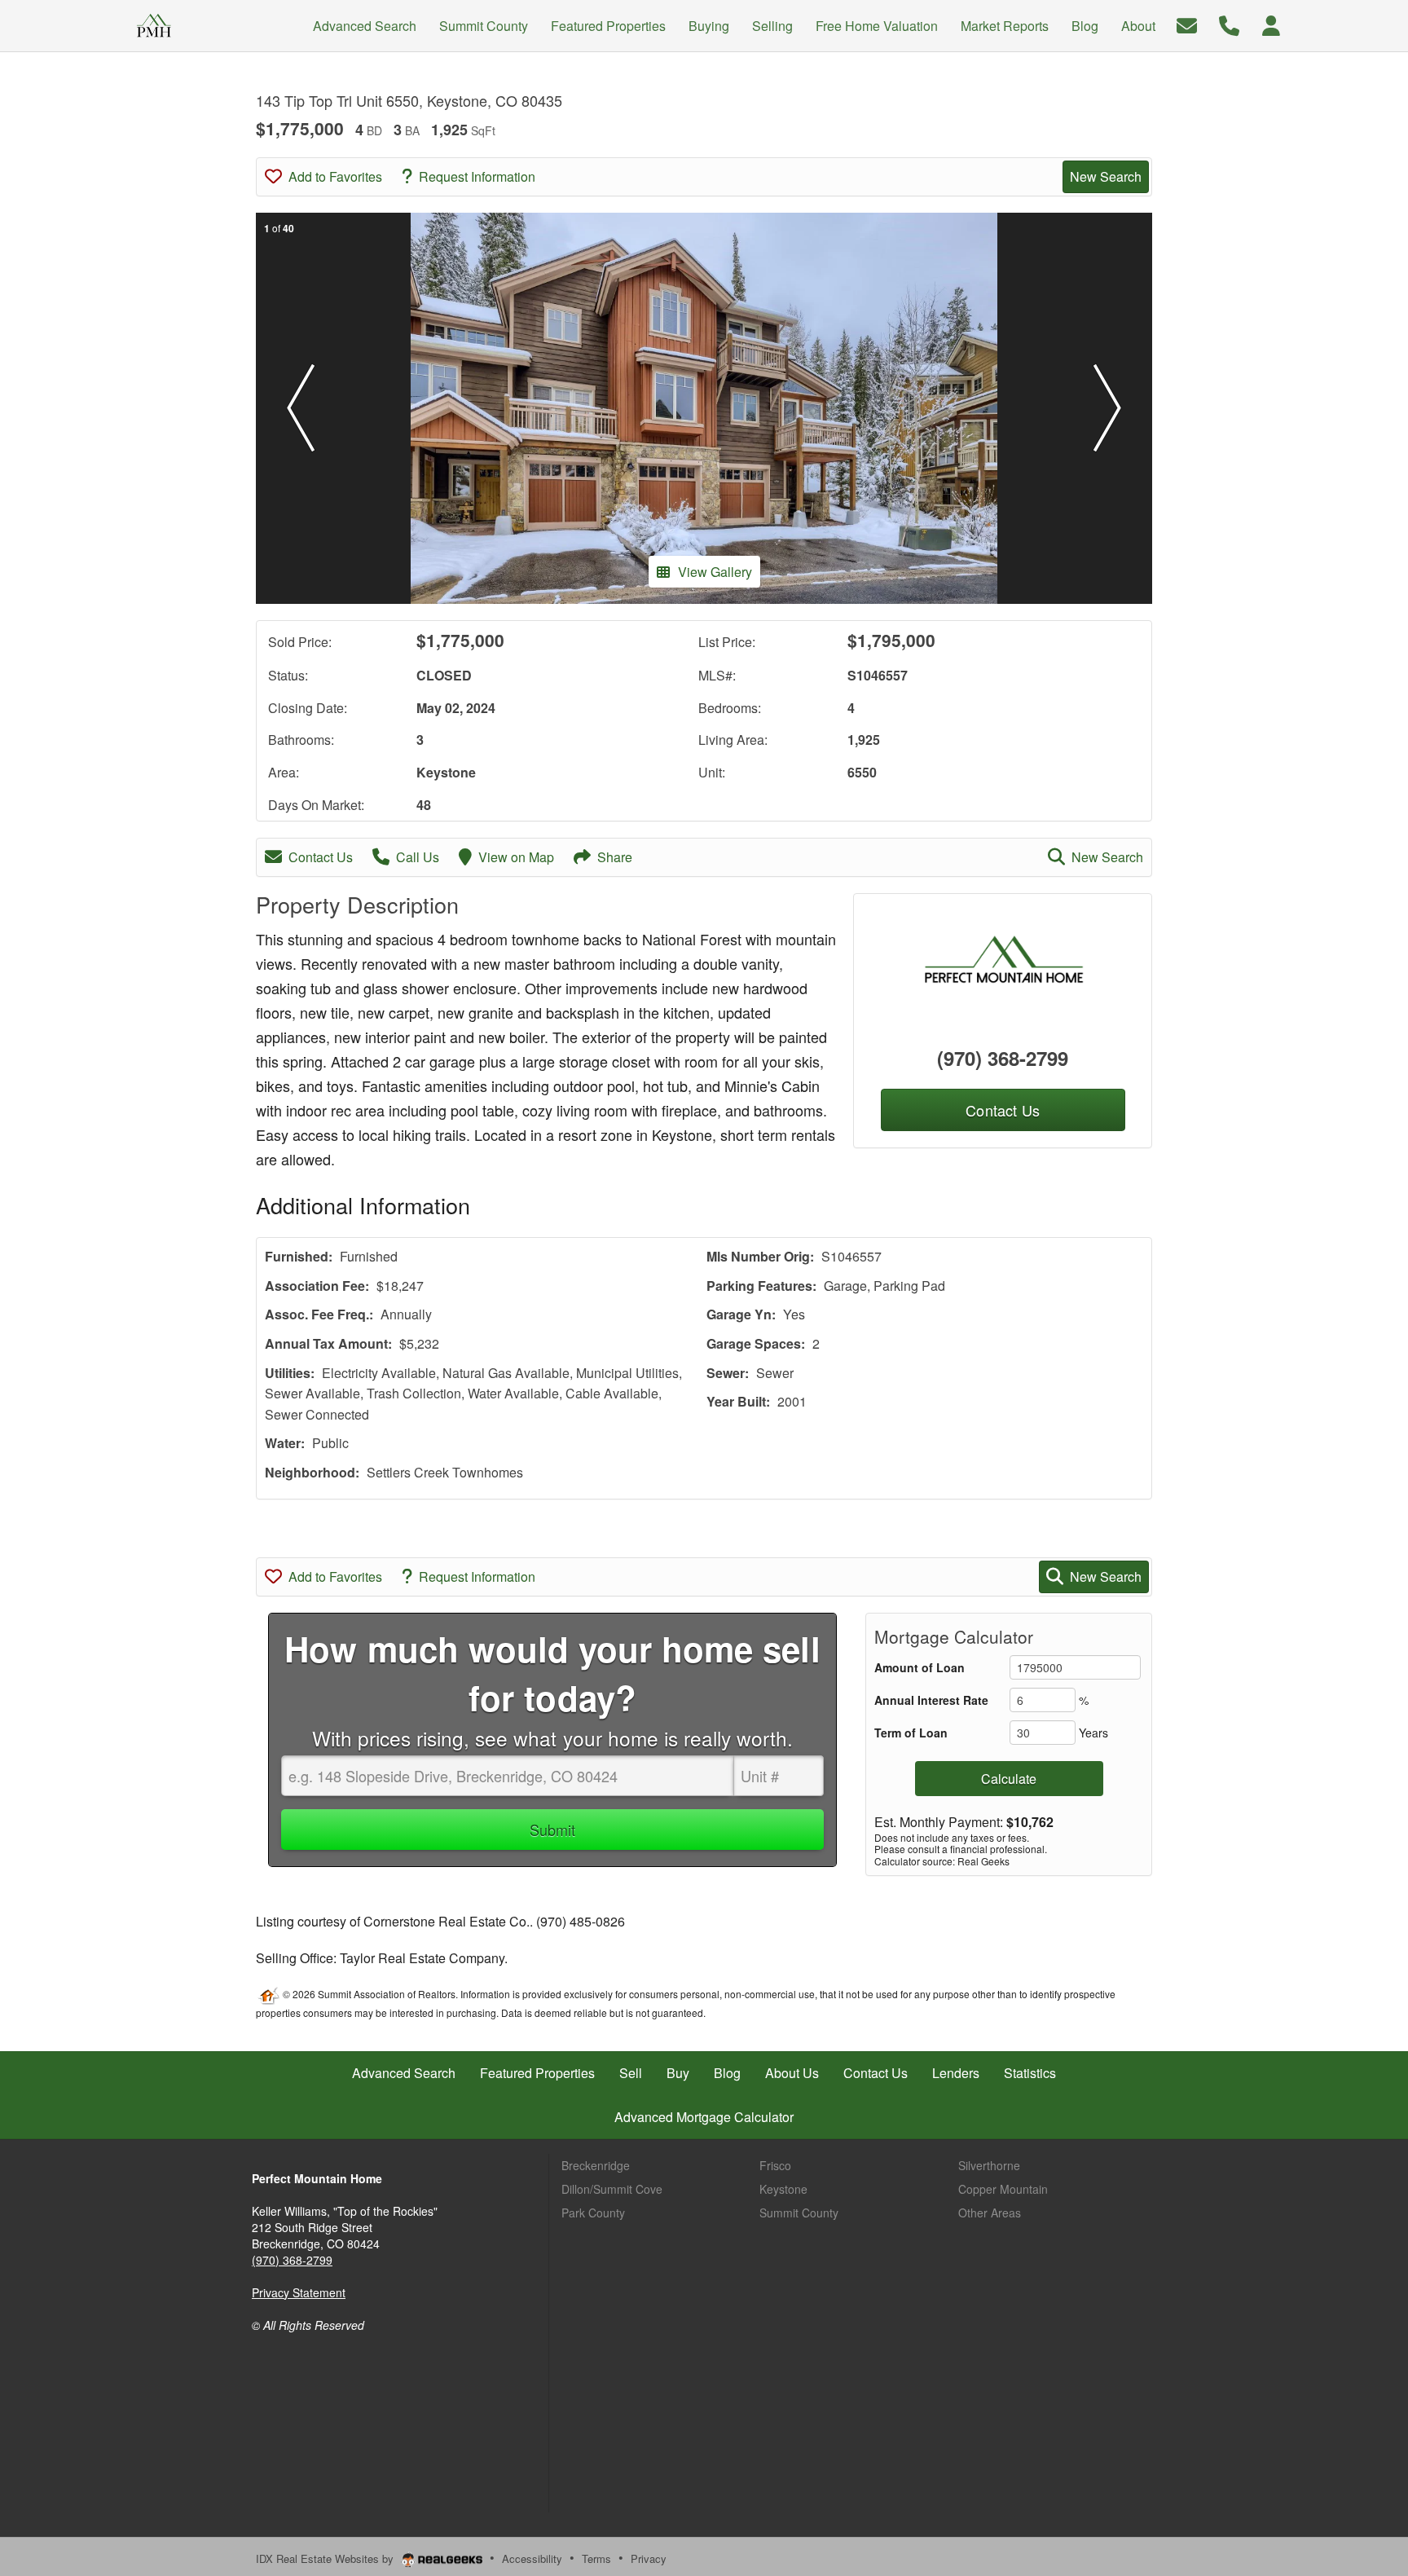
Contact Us (321, 857)
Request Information (477, 176)
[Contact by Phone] (1229, 24)
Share (615, 857)
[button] (301, 408)
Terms (596, 2558)
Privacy (649, 2558)
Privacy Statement (299, 2292)
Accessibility (532, 2558)
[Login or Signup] (1271, 24)
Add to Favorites (335, 176)
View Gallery (715, 572)
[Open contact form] (1187, 24)
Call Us (418, 857)
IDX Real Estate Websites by (326, 2558)
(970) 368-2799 (1003, 1058)
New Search (1106, 176)
